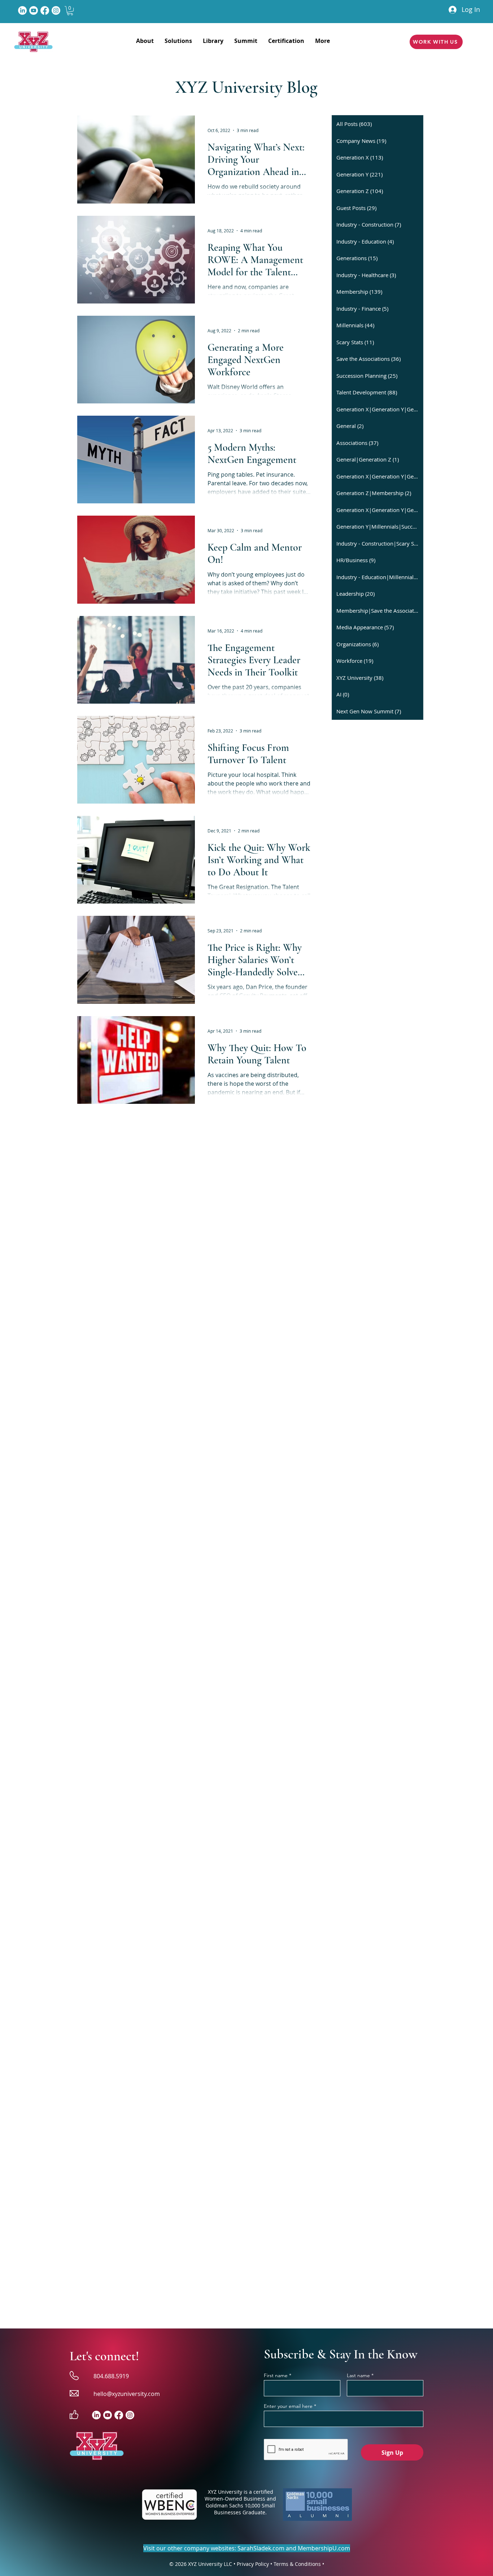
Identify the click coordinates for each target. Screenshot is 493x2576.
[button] (70, 11)
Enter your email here (288, 2406)
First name (276, 2375)
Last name (358, 2375)
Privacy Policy (253, 2564)
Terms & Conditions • (299, 2564)
